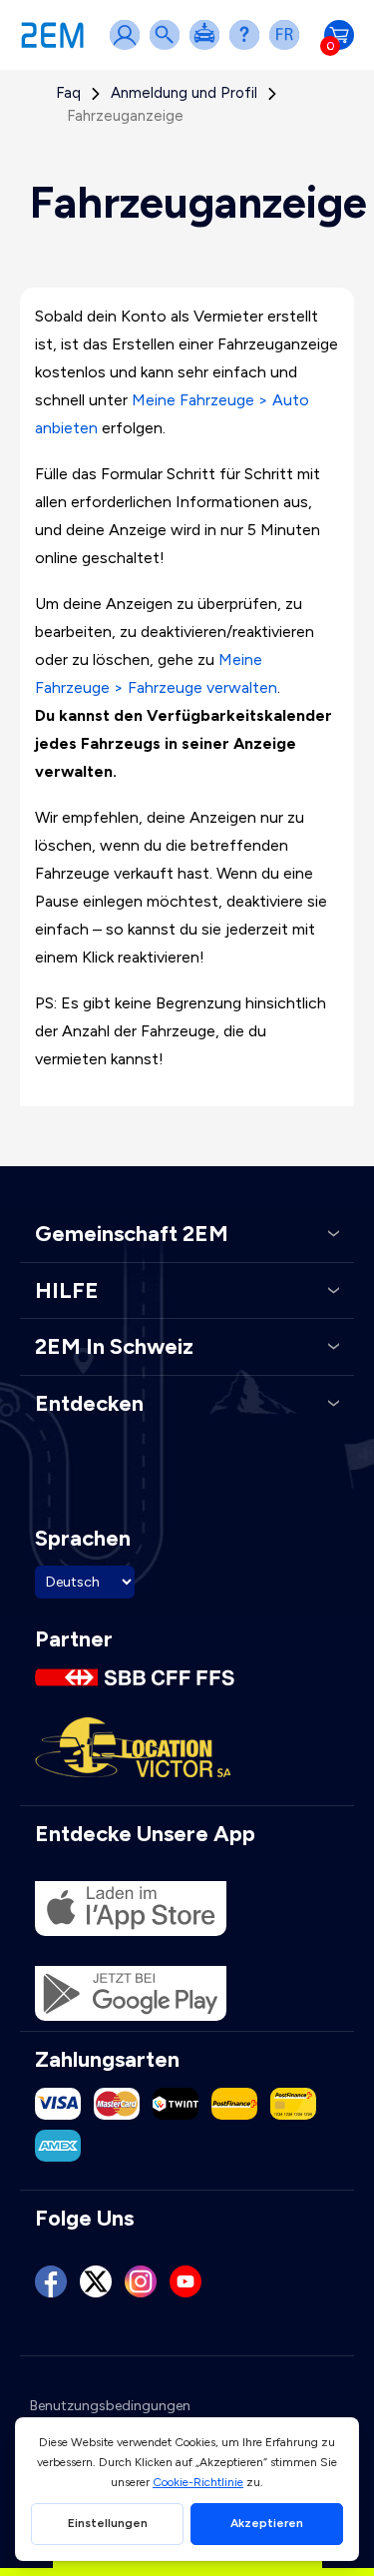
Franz (288, 47)
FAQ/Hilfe (248, 47)
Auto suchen (169, 47)
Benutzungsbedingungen (110, 2406)
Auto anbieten (208, 47)
